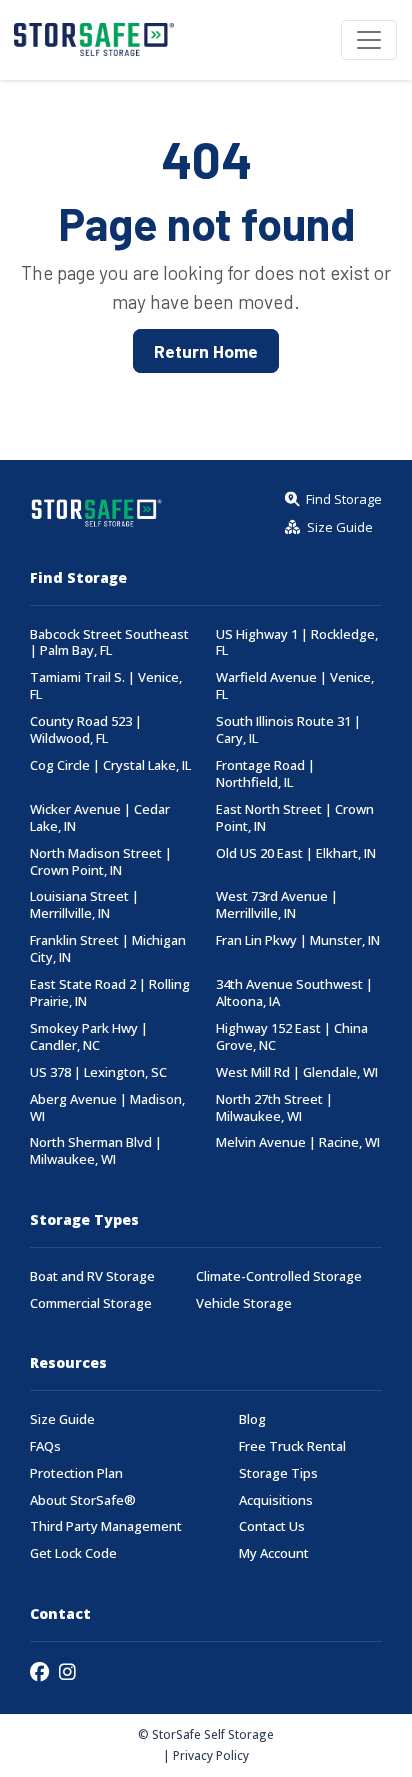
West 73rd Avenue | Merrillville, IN (277, 905)
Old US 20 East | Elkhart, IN (296, 853)
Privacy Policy (211, 1755)
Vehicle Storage (244, 1303)
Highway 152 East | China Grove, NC (292, 1037)
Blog (252, 1419)
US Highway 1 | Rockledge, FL (297, 643)
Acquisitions (276, 1500)
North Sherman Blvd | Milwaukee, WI (96, 1151)
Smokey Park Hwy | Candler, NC (89, 1037)
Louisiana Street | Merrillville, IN (84, 905)
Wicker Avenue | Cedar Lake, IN (100, 818)
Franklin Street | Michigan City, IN (108, 949)
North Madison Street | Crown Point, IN (101, 862)
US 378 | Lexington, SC (98, 1072)
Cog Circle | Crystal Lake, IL (110, 765)
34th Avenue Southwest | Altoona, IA (294, 993)
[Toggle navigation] (369, 40)
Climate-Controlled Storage (279, 1276)
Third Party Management (106, 1526)
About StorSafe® (83, 1500)
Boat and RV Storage (92, 1276)
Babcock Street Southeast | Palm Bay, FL (109, 643)
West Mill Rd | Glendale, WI (297, 1072)
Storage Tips (278, 1473)
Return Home (206, 351)
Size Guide (62, 1419)
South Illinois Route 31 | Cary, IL (288, 730)
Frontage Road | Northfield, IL (265, 774)
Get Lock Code (73, 1553)
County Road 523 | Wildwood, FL (86, 730)
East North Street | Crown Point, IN (295, 818)
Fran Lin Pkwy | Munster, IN (298, 940)
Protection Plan (76, 1473)
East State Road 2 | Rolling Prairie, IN (110, 993)
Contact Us (272, 1526)
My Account (274, 1553)
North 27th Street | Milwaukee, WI (274, 1108)
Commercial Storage (91, 1303)
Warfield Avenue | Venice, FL (295, 686)
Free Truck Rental (292, 1446)
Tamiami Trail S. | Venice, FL (106, 686)
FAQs (45, 1446)
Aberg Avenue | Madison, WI (107, 1108)
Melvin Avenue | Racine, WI (298, 1142)
